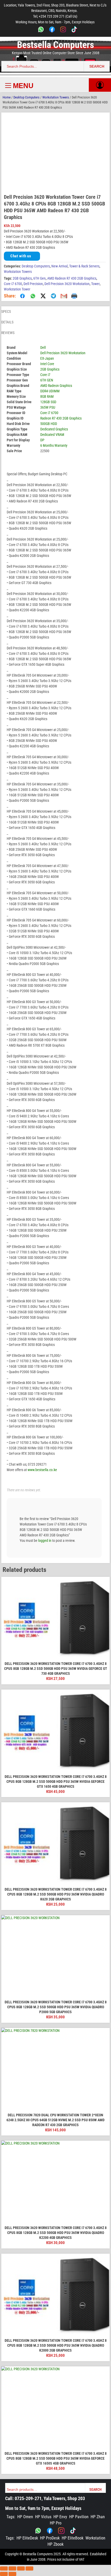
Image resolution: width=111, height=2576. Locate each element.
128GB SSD (48, 402)
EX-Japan (47, 358)
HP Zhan (98, 2517)
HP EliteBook (73, 2538)
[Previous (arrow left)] (4, 2574)
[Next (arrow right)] (12, 2574)
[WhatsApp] (41, 30)
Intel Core (47, 364)
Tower (95, 284)
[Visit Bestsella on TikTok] (73, 2531)
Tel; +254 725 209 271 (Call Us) (55, 16)
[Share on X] (43, 296)
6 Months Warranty (54, 445)
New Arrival (60, 266)
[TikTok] (74, 30)
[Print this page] (74, 296)
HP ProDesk (50, 2538)
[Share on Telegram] (53, 296)
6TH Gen (39, 278)
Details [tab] (7, 322)
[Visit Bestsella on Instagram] (61, 2531)
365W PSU (48, 407)
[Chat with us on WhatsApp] (38, 2531)
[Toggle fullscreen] (12, 2568)
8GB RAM (47, 396)
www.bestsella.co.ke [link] (42, 1470)
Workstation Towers (56, 97)
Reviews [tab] (8, 333)
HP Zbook (55, 2544)
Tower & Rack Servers (84, 266)
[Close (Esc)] (29, 2568)
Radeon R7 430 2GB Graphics (61, 418)
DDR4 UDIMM (50, 391)
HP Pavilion (79, 2517)
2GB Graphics (22, 278)
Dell (43, 347)
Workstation (95, 2538)
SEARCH (97, 66)
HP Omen (25, 2517)
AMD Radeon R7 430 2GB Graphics (72, 278)
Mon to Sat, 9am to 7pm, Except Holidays (43, 2508)
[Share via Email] (64, 296)
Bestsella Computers (55, 45)
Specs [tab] (6, 311)
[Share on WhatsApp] (33, 296)
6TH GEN (47, 380)
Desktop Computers (26, 97)
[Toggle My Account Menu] (100, 85)
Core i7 (45, 375)
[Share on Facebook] (22, 296)
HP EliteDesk (27, 2538)
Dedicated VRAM (52, 435)
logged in (45, 1541)
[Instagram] (63, 30)
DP (42, 440)
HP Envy (60, 2517)
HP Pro (56, 2523)
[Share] (21, 2568)
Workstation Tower (17, 289)
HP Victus (43, 2517)
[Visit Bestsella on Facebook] (50, 2531)
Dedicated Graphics (54, 429)
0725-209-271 (28, 2498)
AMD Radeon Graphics (56, 386)
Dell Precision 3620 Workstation (67, 284)
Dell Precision (33, 284)
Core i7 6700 (13, 284)
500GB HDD (49, 424)
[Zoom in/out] (4, 2568)
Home (7, 97)
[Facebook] (52, 30)
